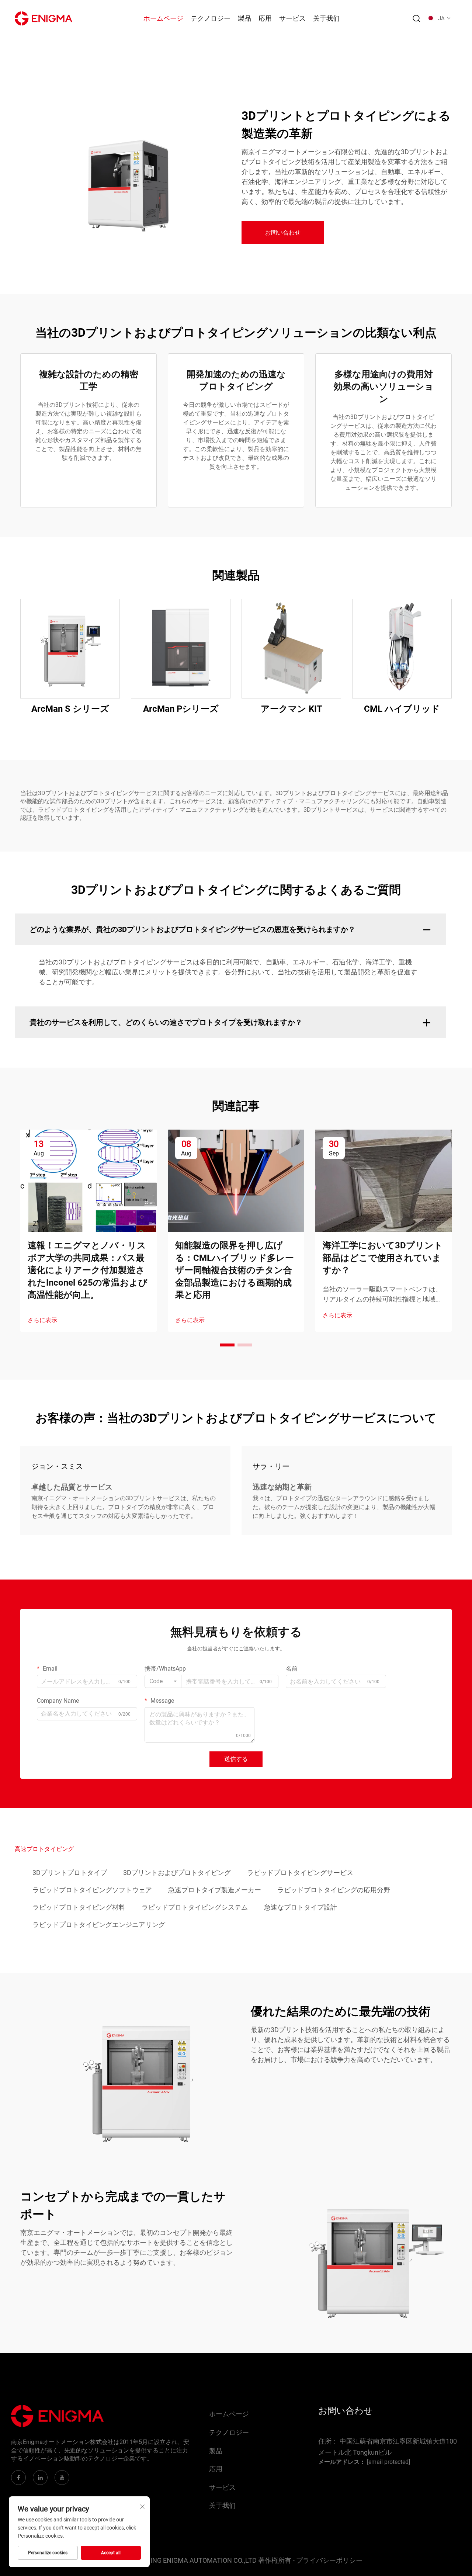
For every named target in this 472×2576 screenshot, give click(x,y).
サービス (292, 18)
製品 (244, 18)
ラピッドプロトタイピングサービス (300, 1873)
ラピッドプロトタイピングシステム (195, 1907)
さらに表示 (42, 1320)
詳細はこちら (70, 649)
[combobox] (163, 1681)
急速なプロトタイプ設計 (301, 1907)
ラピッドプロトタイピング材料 (79, 1907)
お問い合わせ (283, 233)
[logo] (44, 18)
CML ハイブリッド (402, 709)
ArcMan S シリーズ (70, 709)
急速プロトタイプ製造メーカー (215, 1890)
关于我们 (326, 18)
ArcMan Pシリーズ (181, 709)
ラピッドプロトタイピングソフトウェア (92, 1890)
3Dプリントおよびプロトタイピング (177, 1873)
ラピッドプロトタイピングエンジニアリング (99, 1925)
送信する (236, 1759)
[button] (227, 1345)
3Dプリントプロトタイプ (70, 1873)
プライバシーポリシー (329, 2560)
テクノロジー (211, 18)
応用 (265, 18)
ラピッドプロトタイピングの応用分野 (334, 1890)
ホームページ (163, 18)
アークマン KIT (291, 709)
